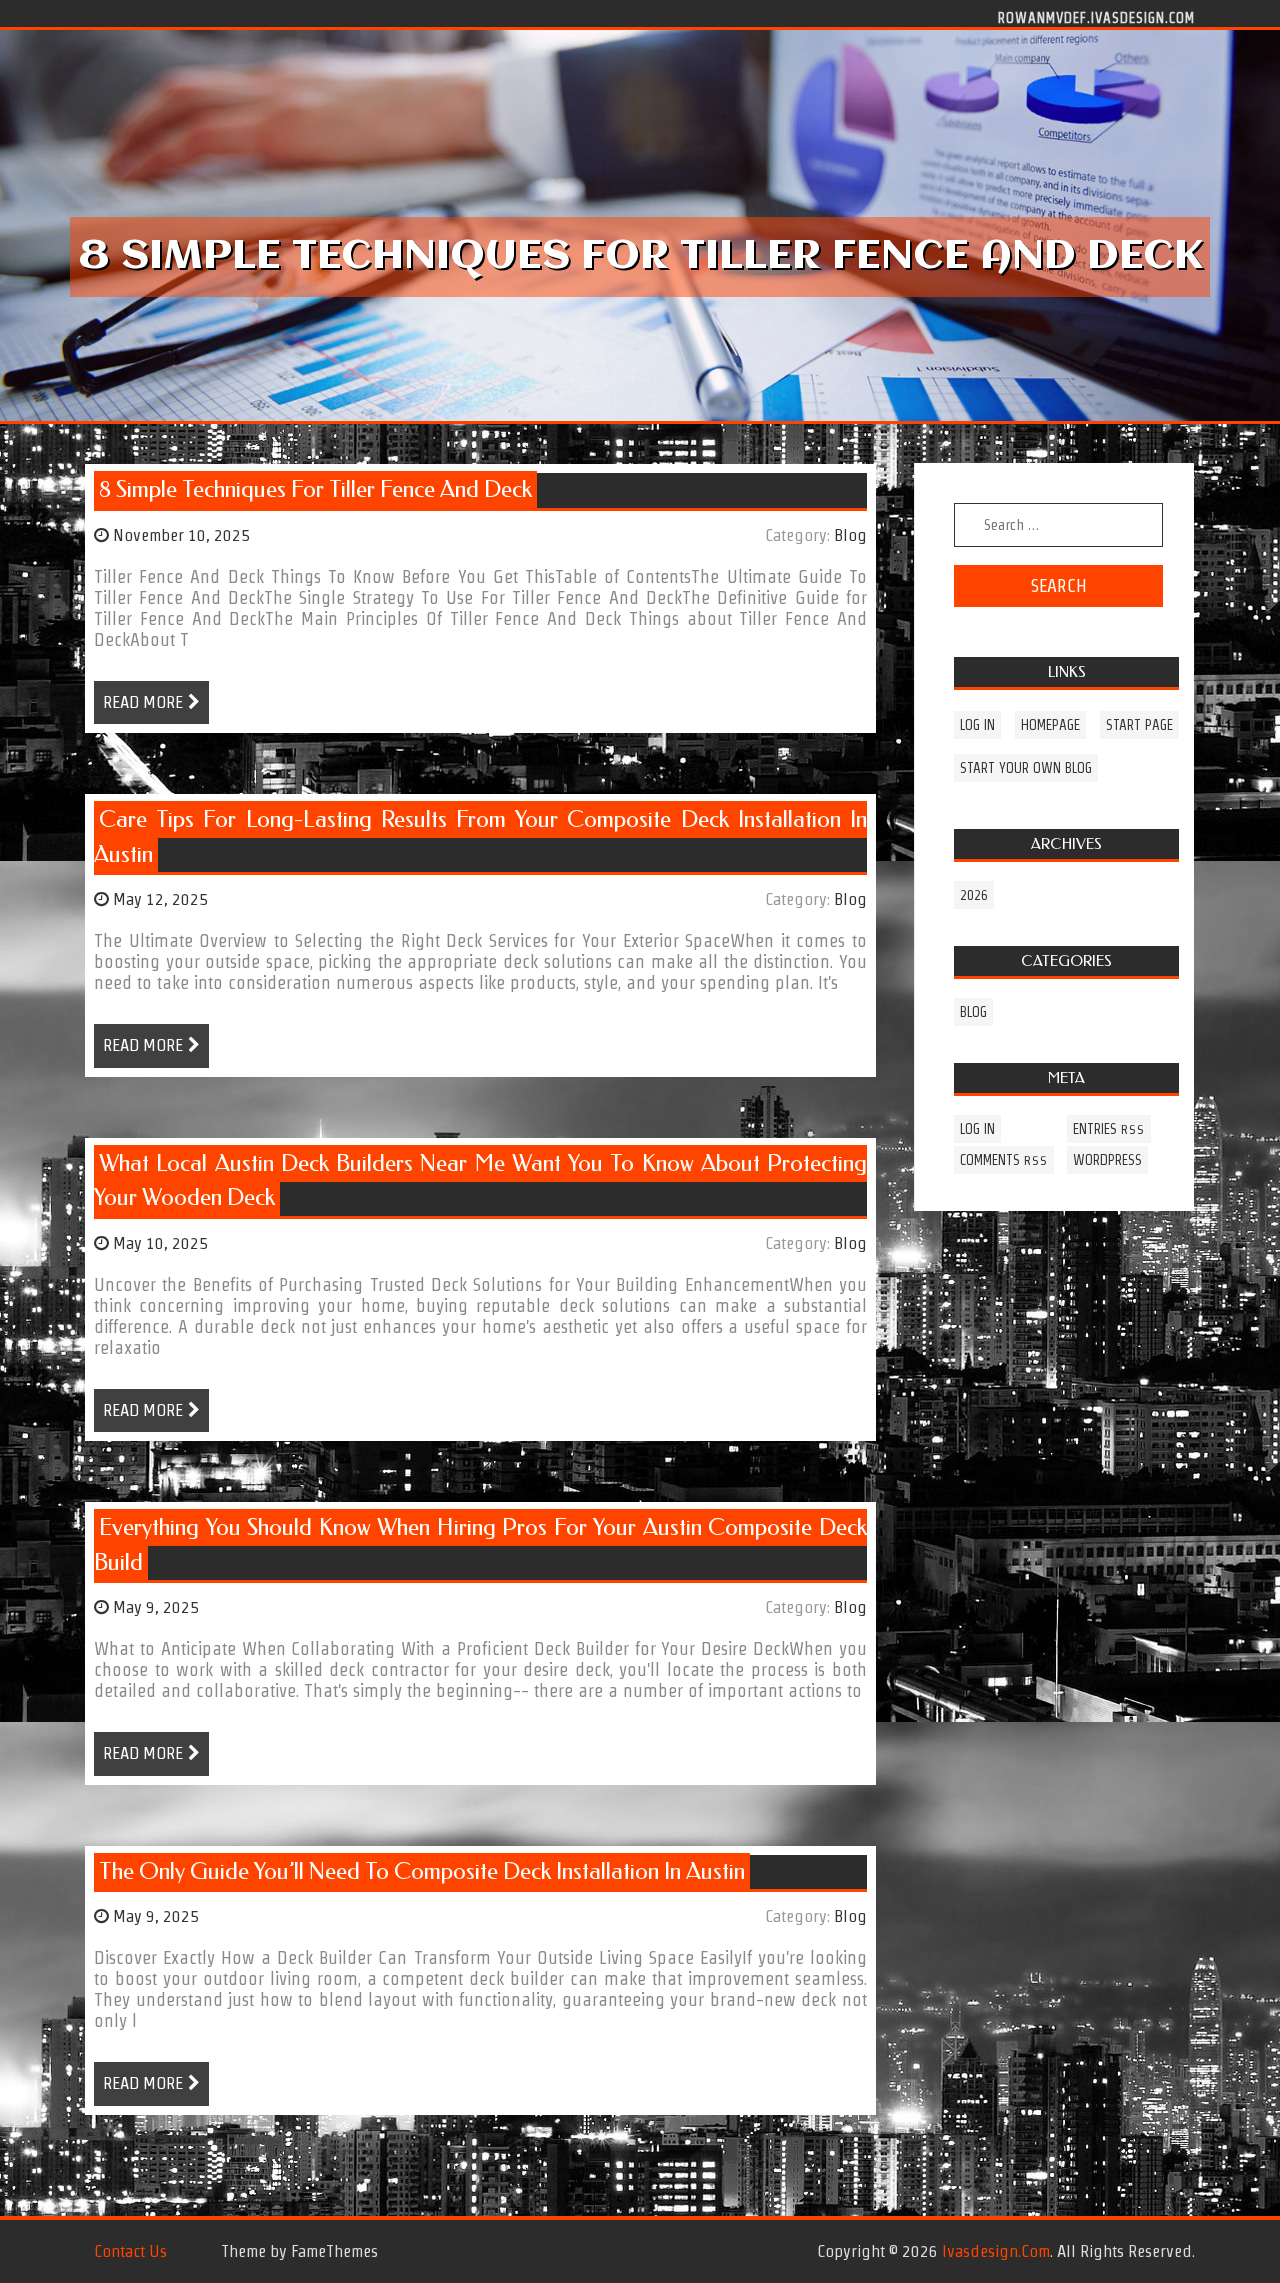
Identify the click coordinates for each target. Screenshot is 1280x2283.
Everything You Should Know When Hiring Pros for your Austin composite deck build (480, 1545)
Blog (850, 535)
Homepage (1050, 725)
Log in (977, 725)
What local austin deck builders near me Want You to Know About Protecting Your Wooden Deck (480, 1181)
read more (143, 702)
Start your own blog (1026, 768)
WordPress (1107, 1160)
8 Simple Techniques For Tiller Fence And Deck (315, 489)
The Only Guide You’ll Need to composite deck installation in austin (422, 1871)
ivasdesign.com (996, 2251)
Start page (1139, 725)
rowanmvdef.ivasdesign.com (1096, 17)
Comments (1004, 1160)
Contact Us (130, 2251)
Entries (1109, 1129)
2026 (974, 895)
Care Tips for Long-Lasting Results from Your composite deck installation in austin (480, 837)
